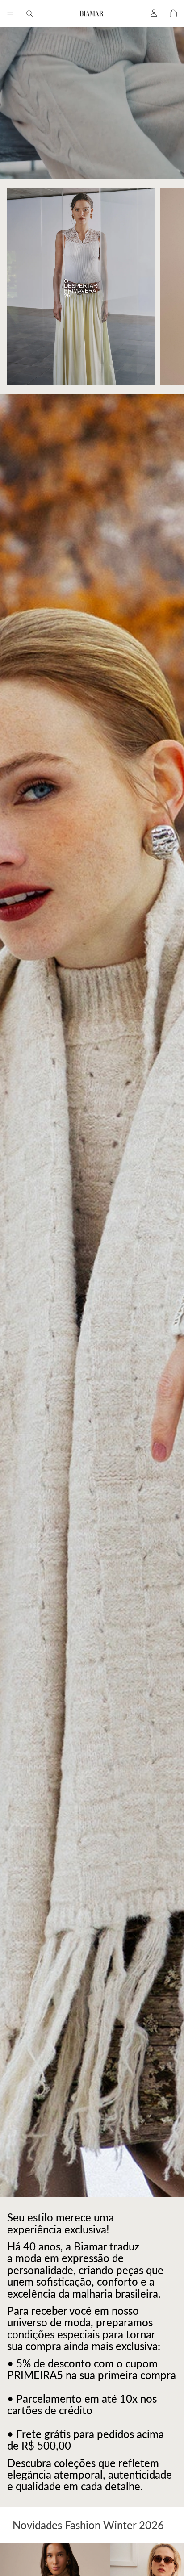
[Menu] (10, 13)
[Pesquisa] (29, 13)
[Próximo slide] (167, 286)
